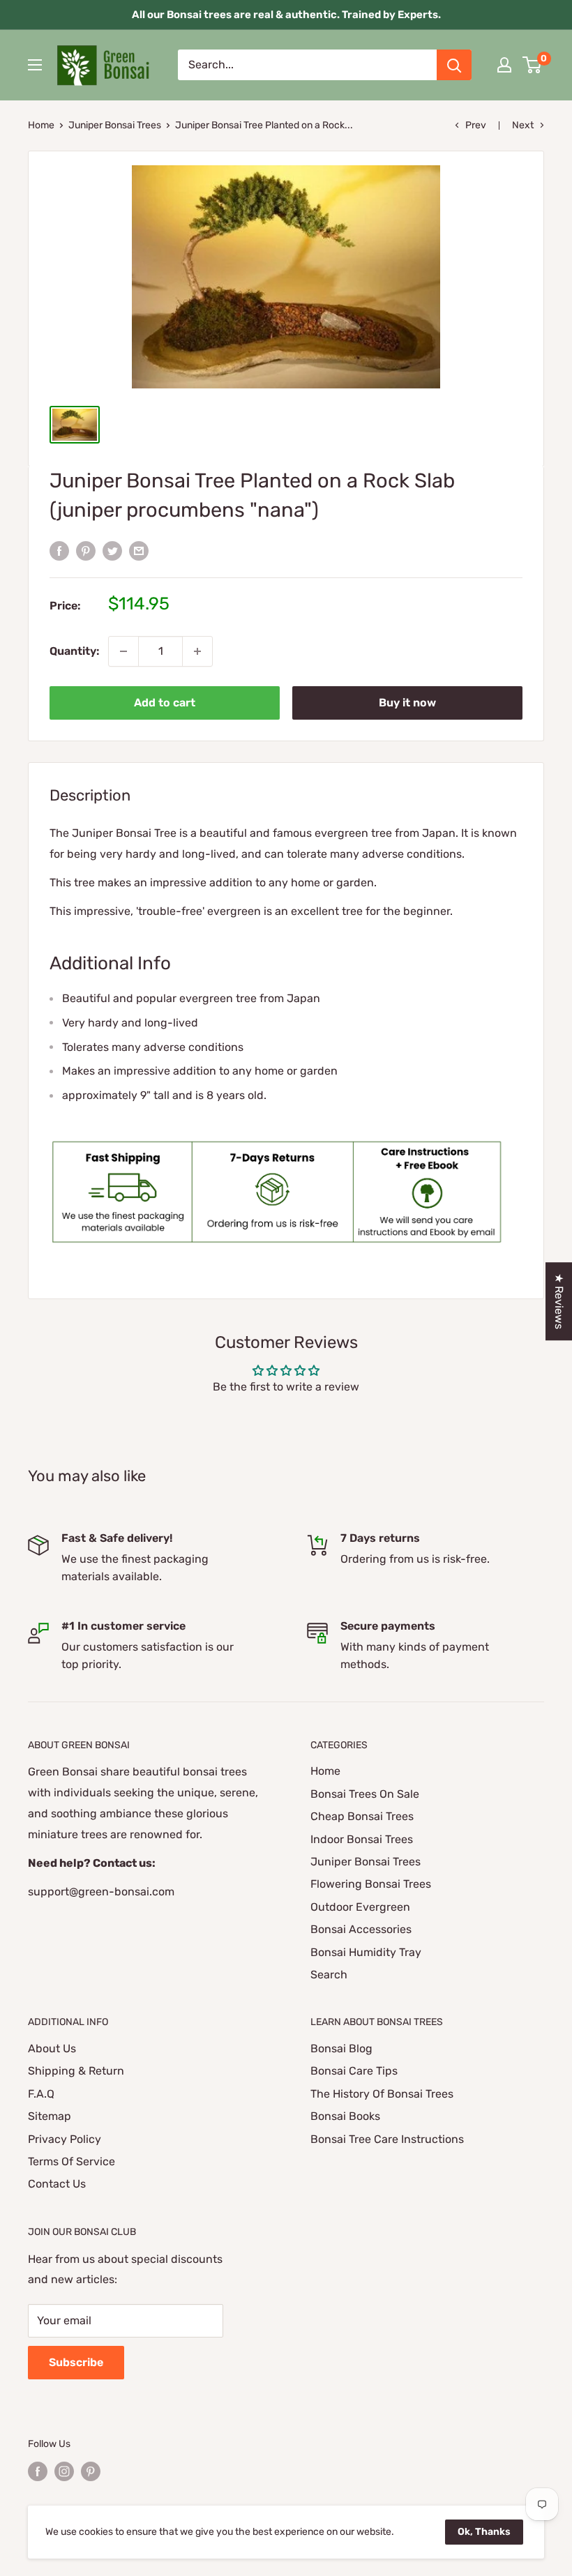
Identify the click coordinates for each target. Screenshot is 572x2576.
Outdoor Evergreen (360, 1907)
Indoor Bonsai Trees (362, 1839)
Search (329, 1975)
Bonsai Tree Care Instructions (387, 2139)
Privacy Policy (65, 2139)
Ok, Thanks (484, 2532)
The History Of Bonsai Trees (382, 2094)
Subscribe (76, 2362)
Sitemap (50, 2116)
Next (523, 125)
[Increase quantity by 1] (197, 651)
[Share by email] (139, 550)
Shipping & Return (76, 2071)
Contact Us (57, 2184)
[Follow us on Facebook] (38, 2471)
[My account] (504, 65)
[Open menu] (35, 65)
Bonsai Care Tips (354, 2071)
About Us (52, 2048)
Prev (476, 125)
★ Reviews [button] (559, 1301)
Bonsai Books (345, 2116)
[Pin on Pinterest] (86, 550)
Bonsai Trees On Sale (365, 1794)
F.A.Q (41, 2094)
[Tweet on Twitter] (112, 550)
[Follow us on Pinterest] (91, 2471)
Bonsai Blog (341, 2048)
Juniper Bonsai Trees (115, 125)
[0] (533, 65)
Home (41, 125)
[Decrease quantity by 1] (123, 651)
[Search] (454, 65)
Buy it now (407, 703)
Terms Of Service (71, 2161)
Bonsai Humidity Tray (366, 1952)
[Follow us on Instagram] (64, 2471)
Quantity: (75, 651)
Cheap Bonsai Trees (362, 1816)
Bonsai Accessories (361, 1929)
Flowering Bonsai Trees (371, 1884)
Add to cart (165, 703)
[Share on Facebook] (59, 550)
